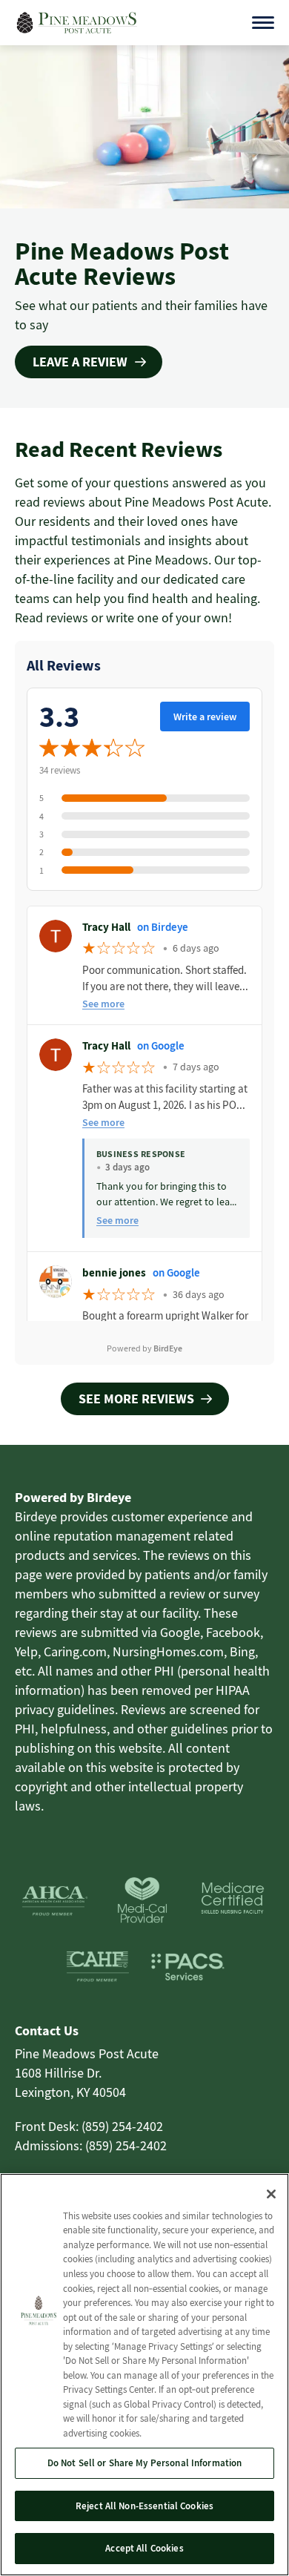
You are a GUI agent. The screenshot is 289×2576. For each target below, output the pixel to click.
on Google (161, 1045)
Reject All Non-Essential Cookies (144, 2506)
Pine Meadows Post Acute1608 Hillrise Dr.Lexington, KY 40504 (87, 2073)
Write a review (205, 717)
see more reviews (136, 1399)
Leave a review (80, 362)
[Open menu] (263, 23)
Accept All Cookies (144, 2548)
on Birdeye (163, 927)
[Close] (271, 2194)
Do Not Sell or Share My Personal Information (145, 2463)
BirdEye (168, 1348)
